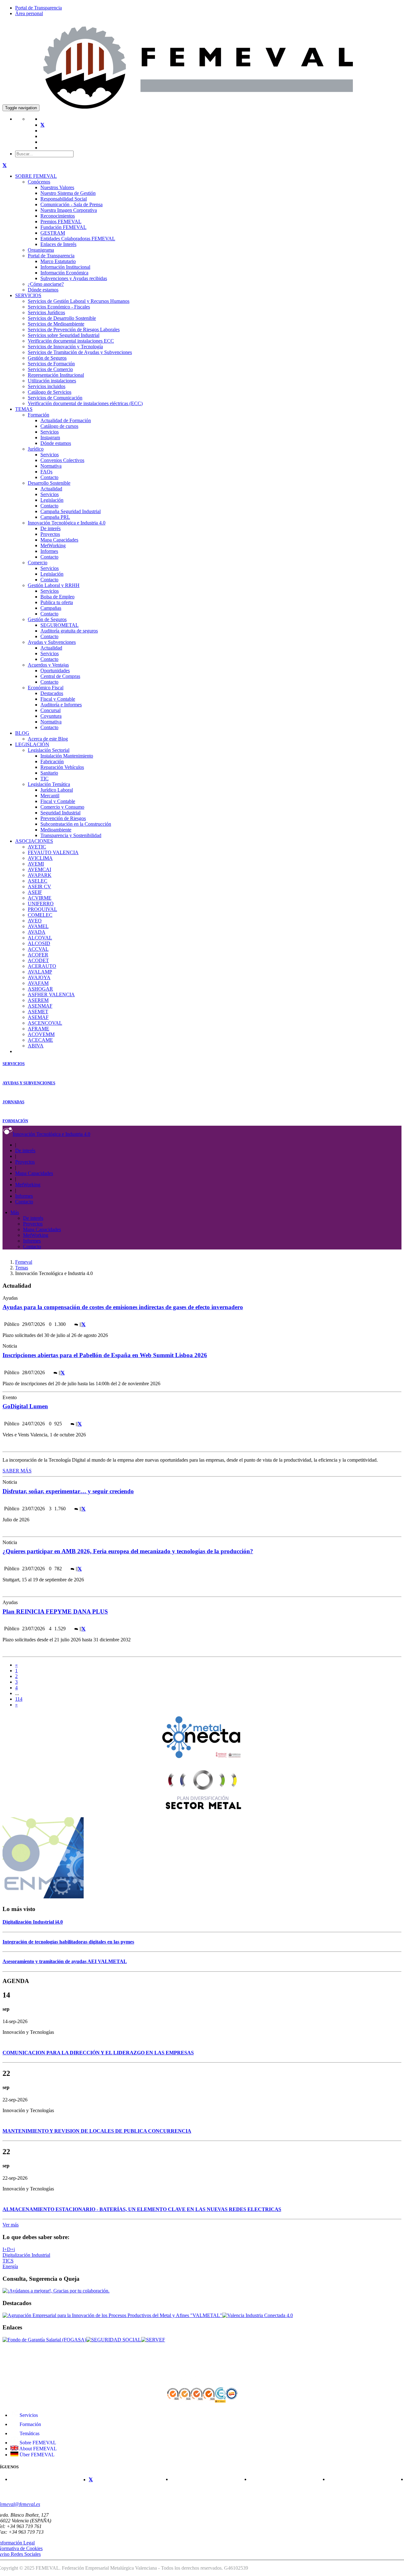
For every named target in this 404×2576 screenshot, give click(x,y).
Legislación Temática (49, 784)
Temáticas (29, 2433)
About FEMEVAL (38, 2449)
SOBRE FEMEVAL (36, 176)
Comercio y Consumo (62, 807)
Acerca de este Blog (48, 739)
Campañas (51, 608)
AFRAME (39, 1029)
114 (19, 1699)
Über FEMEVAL (36, 2455)
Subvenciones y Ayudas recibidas (74, 278)
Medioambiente (56, 830)
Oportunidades (55, 671)
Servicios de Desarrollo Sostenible (62, 318)
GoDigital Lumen (25, 1406)
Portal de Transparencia (39, 8)
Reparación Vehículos (62, 767)
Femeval (24, 1262)
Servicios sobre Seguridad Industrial (64, 335)
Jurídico (36, 449)
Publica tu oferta (57, 602)
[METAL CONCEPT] (202, 1760)
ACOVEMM (41, 1034)
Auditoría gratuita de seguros (69, 631)
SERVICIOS (28, 295)
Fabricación (52, 761)
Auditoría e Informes (61, 705)
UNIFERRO (41, 904)
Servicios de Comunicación (55, 398)
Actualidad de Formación (66, 420)
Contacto (49, 477)
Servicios (50, 432)
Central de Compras (60, 676)
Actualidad (51, 489)
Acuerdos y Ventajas (48, 665)
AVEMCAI (39, 869)
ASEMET (38, 1012)
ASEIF (35, 892)
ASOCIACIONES (34, 841)
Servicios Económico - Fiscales (59, 307)
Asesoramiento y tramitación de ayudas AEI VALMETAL (65, 1961)
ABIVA (36, 1046)
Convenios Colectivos (62, 460)
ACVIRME (40, 898)
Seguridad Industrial (60, 813)
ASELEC (38, 881)
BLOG (22, 733)
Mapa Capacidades (59, 540)
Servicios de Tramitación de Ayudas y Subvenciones (80, 352)
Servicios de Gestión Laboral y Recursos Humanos (79, 301)
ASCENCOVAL (45, 1023)
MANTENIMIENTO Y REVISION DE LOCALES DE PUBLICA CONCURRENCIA (97, 2131)
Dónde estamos (43, 290)
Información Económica (64, 273)
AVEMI (36, 864)
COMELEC (40, 915)
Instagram (50, 437)
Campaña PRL (55, 517)
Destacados (52, 693)
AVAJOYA (39, 977)
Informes (49, 551)
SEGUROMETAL (59, 625)
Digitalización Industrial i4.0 (33, 1922)
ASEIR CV (39, 887)
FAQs (46, 472)
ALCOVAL (40, 938)
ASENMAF (40, 1006)
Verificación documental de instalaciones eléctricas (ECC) (85, 403)
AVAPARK (40, 875)
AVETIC (37, 847)
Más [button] (15, 1212)
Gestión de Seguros (47, 358)
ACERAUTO (42, 966)
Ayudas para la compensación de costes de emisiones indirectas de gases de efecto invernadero (123, 1307)
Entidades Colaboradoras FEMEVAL (78, 239)
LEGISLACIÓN (32, 744)
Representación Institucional (56, 375)
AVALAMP (40, 972)
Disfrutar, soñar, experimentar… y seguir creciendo (68, 1491)
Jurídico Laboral (57, 790)
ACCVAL (38, 949)
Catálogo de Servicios (50, 392)
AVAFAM (38, 983)
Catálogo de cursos (59, 426)
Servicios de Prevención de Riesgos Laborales (74, 329)
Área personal (29, 13)
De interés (50, 528)
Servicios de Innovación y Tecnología (65, 347)
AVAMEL (38, 926)
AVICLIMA (40, 858)
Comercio (38, 563)
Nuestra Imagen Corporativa (69, 210)
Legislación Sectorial (49, 750)
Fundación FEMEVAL (63, 227)
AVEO (35, 921)
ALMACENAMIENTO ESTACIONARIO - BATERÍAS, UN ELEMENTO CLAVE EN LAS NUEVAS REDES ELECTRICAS (142, 2209)
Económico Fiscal (46, 688)
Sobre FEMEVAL (37, 2443)
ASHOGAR (40, 989)
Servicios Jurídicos (46, 312)
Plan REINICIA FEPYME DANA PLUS (55, 1611)
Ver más (11, 2225)
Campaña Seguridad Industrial (71, 511)
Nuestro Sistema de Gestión (68, 193)
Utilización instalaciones (52, 381)
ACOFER (38, 955)
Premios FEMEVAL (61, 222)
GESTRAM (53, 233)
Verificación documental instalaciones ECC (71, 341)
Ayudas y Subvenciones (52, 642)
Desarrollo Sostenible (49, 483)
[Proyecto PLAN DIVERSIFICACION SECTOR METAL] (202, 1809)
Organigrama (41, 250)
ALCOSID (39, 943)
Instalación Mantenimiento (67, 756)
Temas (22, 1268)
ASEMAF (38, 1017)
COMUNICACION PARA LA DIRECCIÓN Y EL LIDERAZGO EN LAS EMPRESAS (98, 2053)
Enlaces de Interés (58, 244)
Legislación (52, 500)
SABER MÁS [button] (17, 1471)
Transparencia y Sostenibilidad (71, 835)
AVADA (37, 932)
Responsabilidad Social (64, 199)
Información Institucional (65, 267)
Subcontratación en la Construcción (76, 824)
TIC (45, 779)
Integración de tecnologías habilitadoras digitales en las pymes (68, 1942)
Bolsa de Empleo (57, 597)
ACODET (38, 960)
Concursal (50, 710)
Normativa (51, 466)
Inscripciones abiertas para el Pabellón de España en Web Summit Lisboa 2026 (105, 1355)
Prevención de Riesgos (63, 818)
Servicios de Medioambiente (56, 324)
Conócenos (39, 182)
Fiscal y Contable (58, 699)
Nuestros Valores (57, 187)
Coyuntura (51, 716)
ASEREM (38, 1000)
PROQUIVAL (42, 909)
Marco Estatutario (58, 261)
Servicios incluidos (47, 386)
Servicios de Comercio (50, 369)
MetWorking (53, 545)
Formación (39, 415)
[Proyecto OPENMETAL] (43, 1897)
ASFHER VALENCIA (51, 994)
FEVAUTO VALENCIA (53, 852)
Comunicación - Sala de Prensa (71, 204)
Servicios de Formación (51, 364)
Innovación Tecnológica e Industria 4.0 (67, 523)
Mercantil (50, 796)
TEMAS (24, 409)
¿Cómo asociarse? (46, 284)
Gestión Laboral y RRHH (54, 585)
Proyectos (50, 534)
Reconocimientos (58, 216)
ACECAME (40, 1040)
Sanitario (49, 773)
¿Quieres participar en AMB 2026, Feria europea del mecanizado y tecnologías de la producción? (128, 1551)
